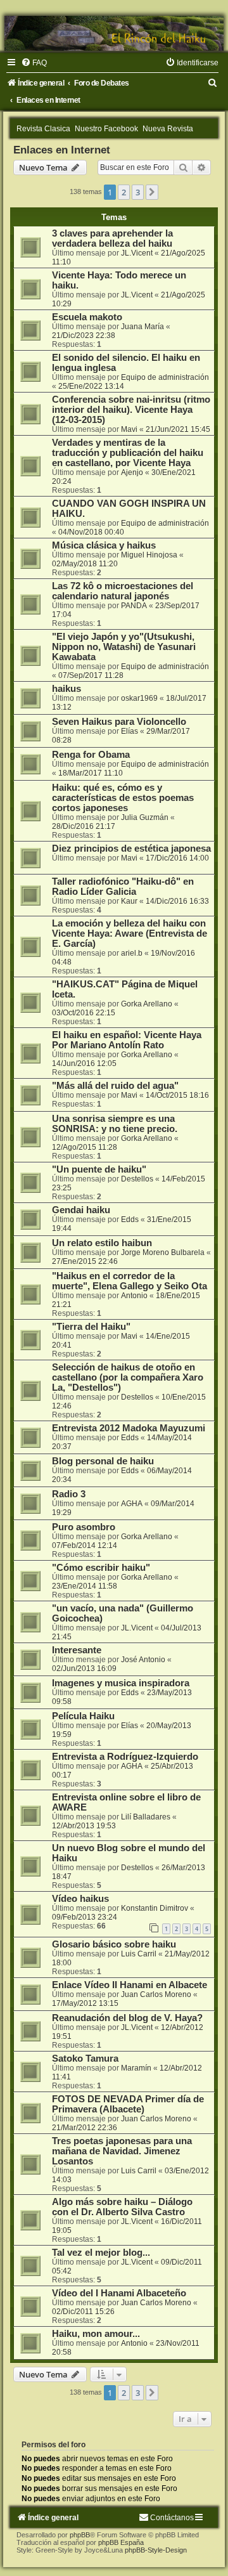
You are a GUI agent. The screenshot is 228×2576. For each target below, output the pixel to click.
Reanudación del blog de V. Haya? (127, 2018)
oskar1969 (139, 698)
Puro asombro (84, 1527)
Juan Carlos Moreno (156, 1994)
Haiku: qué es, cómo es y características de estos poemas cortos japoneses (123, 798)
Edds (130, 1220)
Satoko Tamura (85, 2059)
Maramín (136, 2068)
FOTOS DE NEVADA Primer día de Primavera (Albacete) (128, 2104)
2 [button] (124, 192)
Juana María (142, 327)
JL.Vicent (137, 253)
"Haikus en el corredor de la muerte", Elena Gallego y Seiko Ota (130, 1281)
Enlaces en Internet (62, 150)
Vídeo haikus (80, 1899)
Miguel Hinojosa (149, 555)
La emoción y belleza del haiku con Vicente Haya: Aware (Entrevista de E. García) (130, 933)
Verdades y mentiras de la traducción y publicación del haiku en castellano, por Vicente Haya (128, 453)
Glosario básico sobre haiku (114, 1944)
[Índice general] (114, 33)
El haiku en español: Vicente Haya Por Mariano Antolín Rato (127, 1040)
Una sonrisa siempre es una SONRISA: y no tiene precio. (115, 1124)
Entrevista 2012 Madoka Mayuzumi (129, 1428)
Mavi (129, 429)
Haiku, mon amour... (96, 2334)
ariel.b (132, 953)
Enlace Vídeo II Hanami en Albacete (130, 1985)
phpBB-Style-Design (156, 2550)
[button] (152, 192)
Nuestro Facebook (106, 129)
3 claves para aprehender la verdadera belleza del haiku (112, 238)
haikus (66, 689)
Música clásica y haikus (104, 545)
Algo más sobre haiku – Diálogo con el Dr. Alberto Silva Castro (122, 2207)
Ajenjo (132, 472)
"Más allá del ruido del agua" (115, 1086)
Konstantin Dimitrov (155, 1908)
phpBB (80, 2535)
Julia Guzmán (145, 817)
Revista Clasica (43, 129)
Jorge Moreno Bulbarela (163, 1252)
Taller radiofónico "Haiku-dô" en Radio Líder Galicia (123, 887)
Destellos (137, 1179)
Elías (130, 731)
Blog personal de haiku (103, 1461)
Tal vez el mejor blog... (101, 2253)
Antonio (134, 1296)
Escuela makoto (87, 317)
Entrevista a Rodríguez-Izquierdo (125, 1757)
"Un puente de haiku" (99, 1169)
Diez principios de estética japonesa (131, 849)
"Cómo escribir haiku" (101, 1568)
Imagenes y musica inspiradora (121, 1683)
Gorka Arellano (147, 1004)
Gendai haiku (81, 1210)
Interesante (77, 1650)
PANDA (134, 606)
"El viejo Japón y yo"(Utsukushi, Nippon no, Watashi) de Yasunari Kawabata (124, 647)
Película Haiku (83, 1716)
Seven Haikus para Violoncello (119, 722)
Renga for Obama (91, 755)
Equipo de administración (165, 377)
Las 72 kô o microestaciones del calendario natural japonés (123, 591)
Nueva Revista (168, 129)
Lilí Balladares (146, 1817)
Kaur (129, 901)
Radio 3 (69, 1494)
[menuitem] (34, 63)
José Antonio (143, 1660)
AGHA (132, 1504)
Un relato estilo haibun (102, 1243)
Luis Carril (139, 1954)
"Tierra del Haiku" (91, 1327)
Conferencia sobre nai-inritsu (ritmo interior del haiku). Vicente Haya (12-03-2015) (131, 410)
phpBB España (121, 2542)
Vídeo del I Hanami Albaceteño (119, 2293)
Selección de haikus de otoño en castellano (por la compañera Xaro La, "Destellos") (128, 1377)
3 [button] (138, 192)
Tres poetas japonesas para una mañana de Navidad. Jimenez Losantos (122, 2151)
